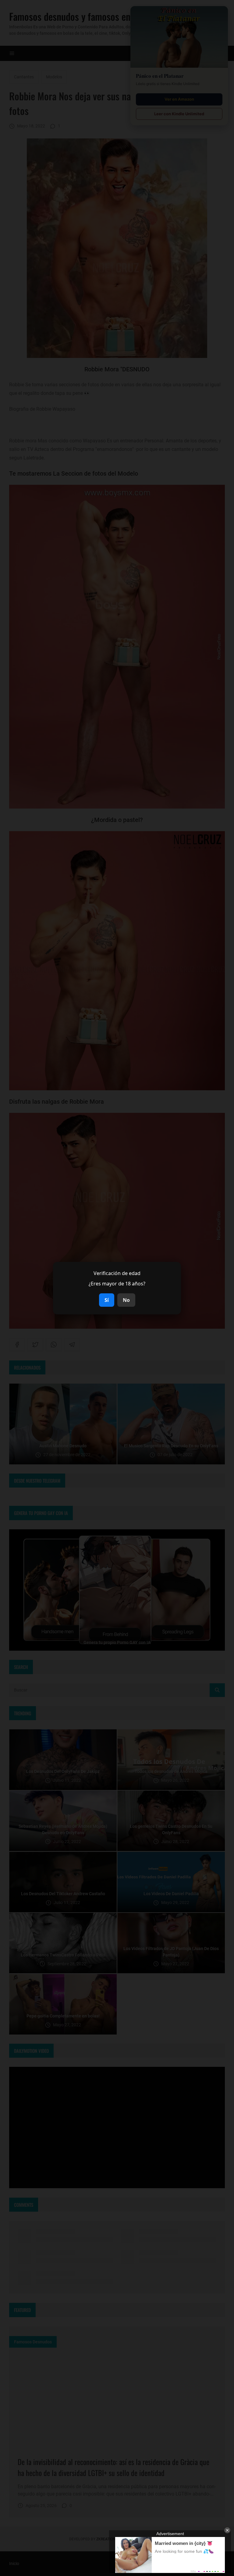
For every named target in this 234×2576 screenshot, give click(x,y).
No (126, 1300)
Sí (107, 1300)
